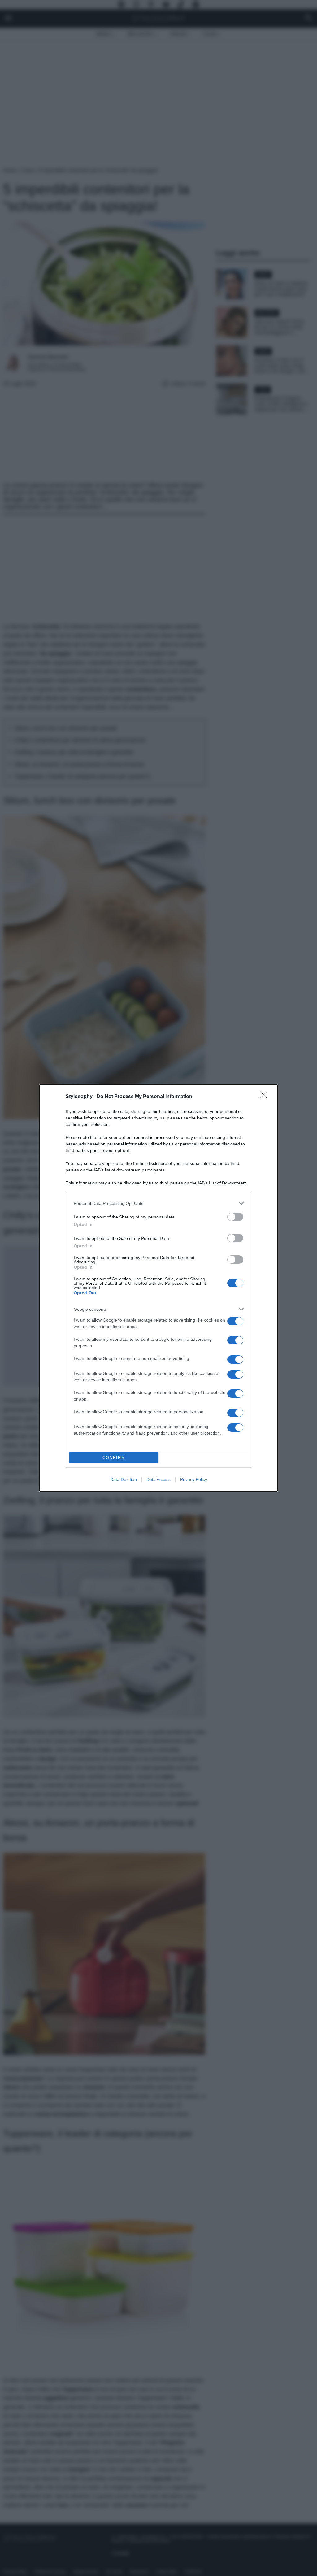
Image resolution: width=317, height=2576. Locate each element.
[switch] (235, 1217)
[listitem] (158, 1203)
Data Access (158, 1479)
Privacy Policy (194, 1479)
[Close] (266, 1097)
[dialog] (158, 1288)
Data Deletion (124, 1479)
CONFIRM (114, 1458)
